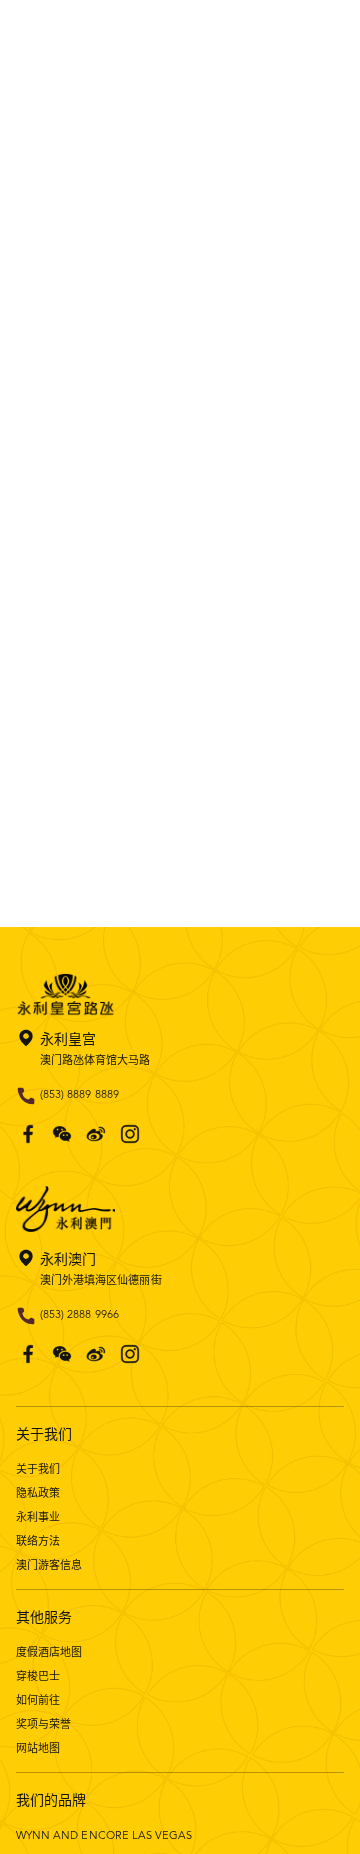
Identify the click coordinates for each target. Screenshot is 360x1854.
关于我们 (38, 1469)
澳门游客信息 (49, 1565)
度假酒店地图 (49, 1652)
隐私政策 (38, 1493)
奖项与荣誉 (43, 1724)
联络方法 (38, 1541)
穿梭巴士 (38, 1676)
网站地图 (38, 1748)
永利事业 (38, 1517)
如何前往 (38, 1700)
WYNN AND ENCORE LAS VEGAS (104, 1835)
